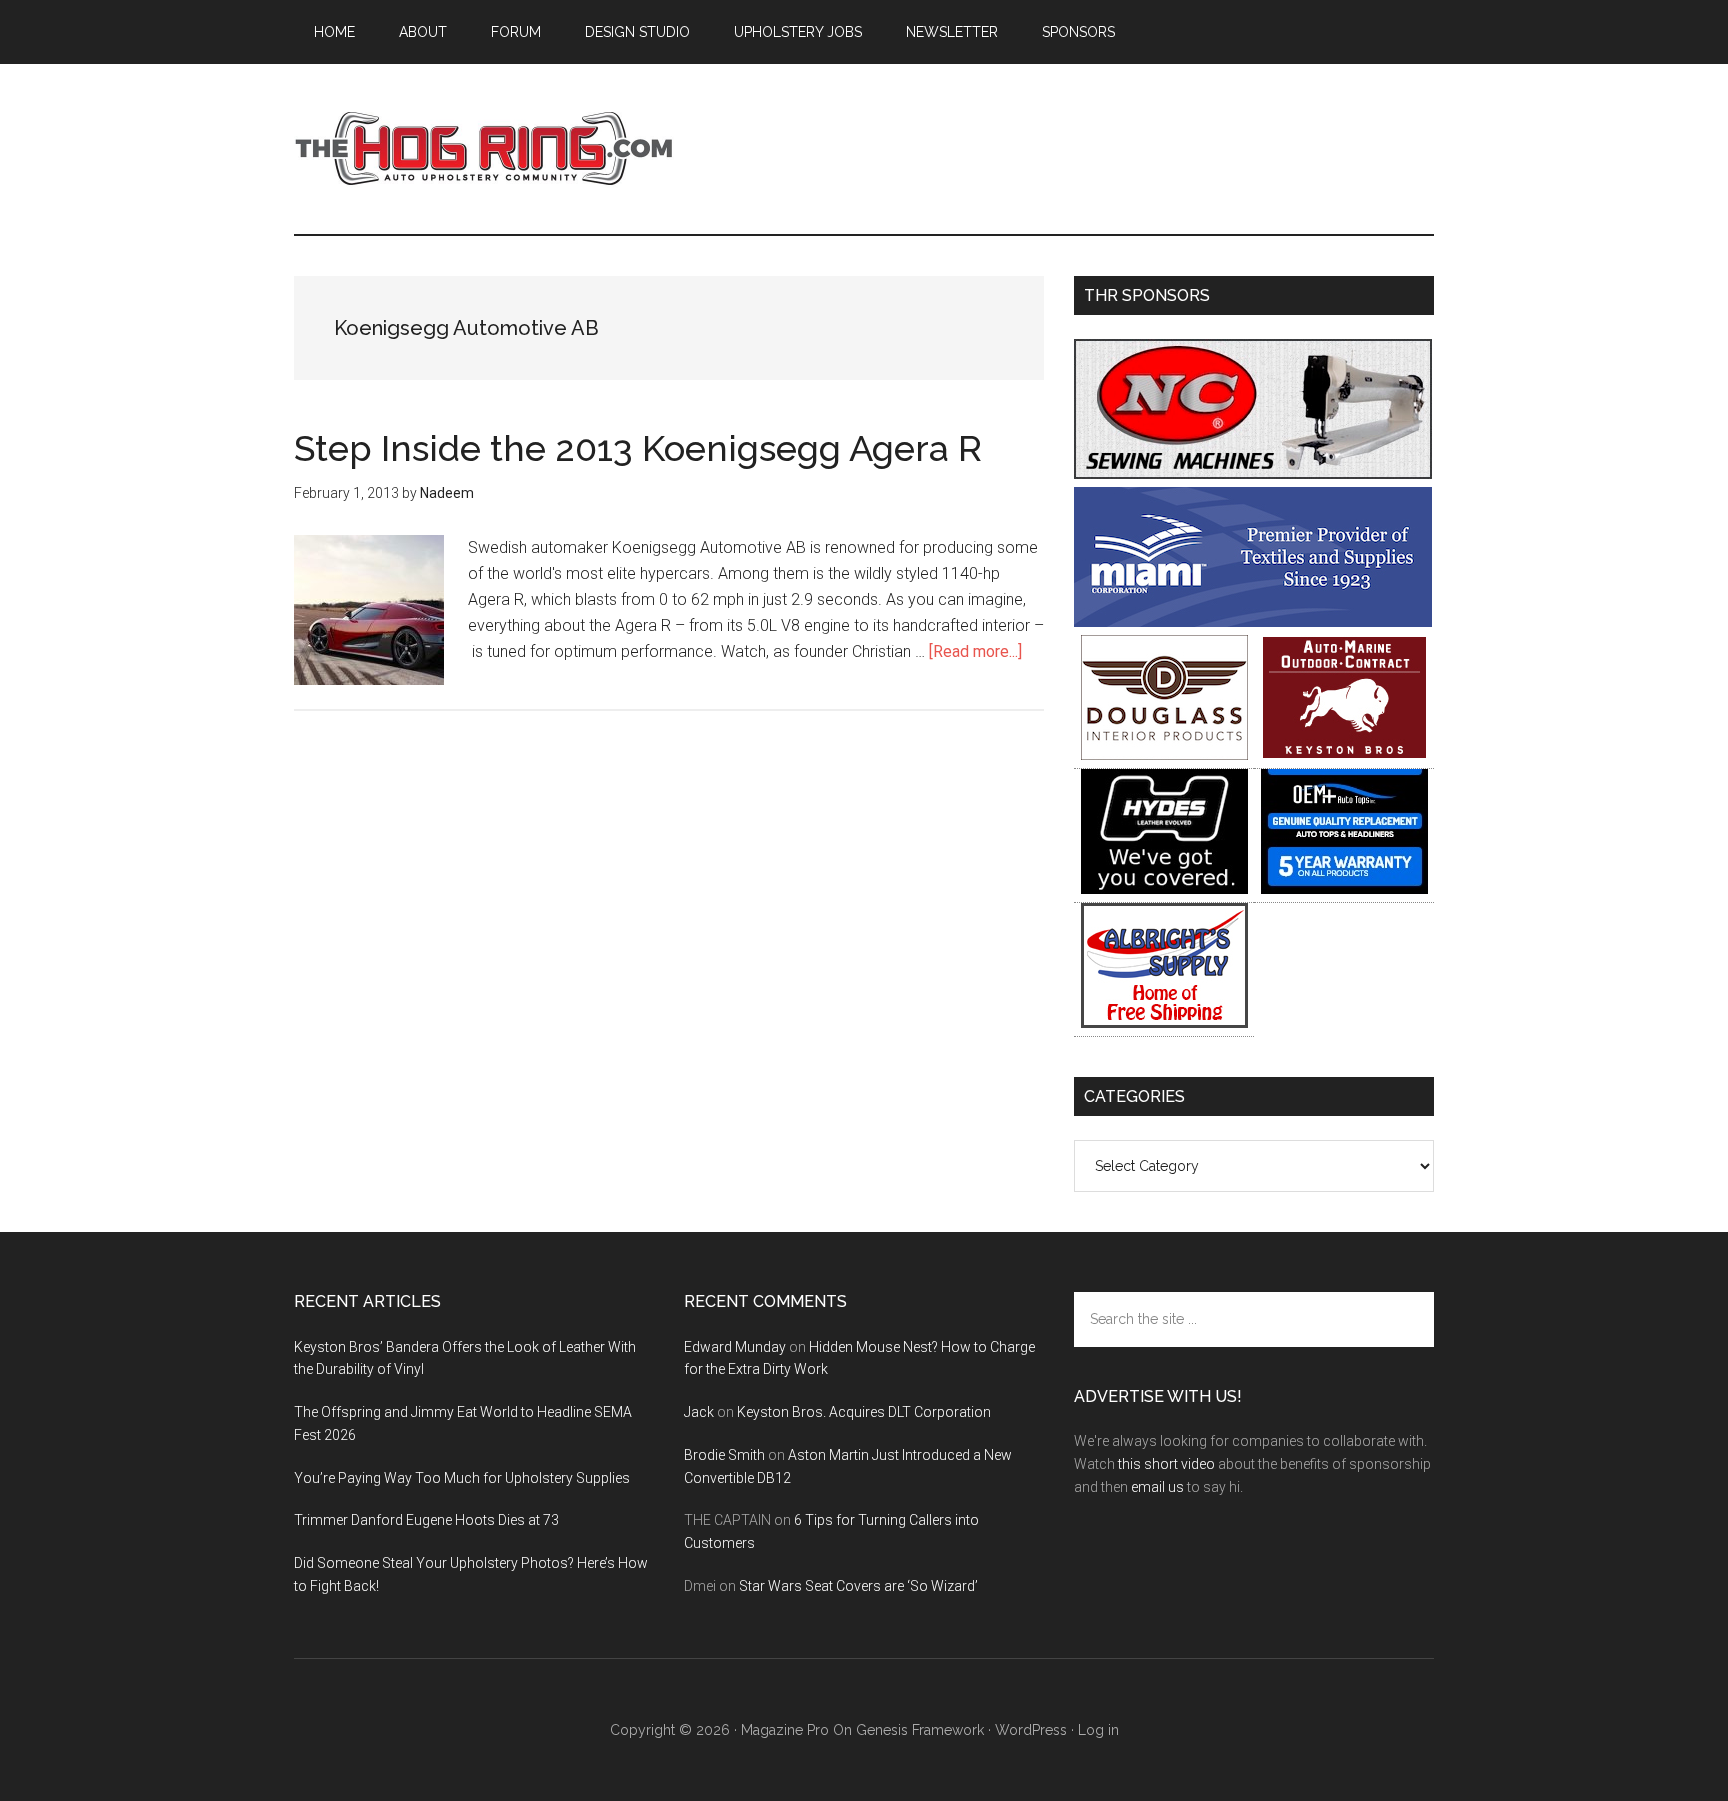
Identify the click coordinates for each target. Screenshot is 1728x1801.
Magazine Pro (785, 1730)
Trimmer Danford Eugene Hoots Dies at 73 (426, 1520)
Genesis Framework (920, 1730)
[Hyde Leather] (1164, 888)
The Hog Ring (484, 149)
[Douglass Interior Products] (1164, 754)
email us (1157, 1487)
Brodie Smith (724, 1455)
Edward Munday (735, 1347)
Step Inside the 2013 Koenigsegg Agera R (638, 448)
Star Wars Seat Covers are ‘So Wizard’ (858, 1586)
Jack (699, 1412)
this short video (1166, 1464)
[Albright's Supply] (1164, 1022)
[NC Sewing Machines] (1253, 473)
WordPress (1031, 1730)
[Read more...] (975, 651)
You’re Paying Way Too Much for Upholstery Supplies (462, 1478)
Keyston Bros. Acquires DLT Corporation (864, 1412)
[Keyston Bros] (1344, 754)
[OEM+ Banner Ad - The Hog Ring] (1344, 888)
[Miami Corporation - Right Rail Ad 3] (1253, 621)
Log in (1098, 1730)
